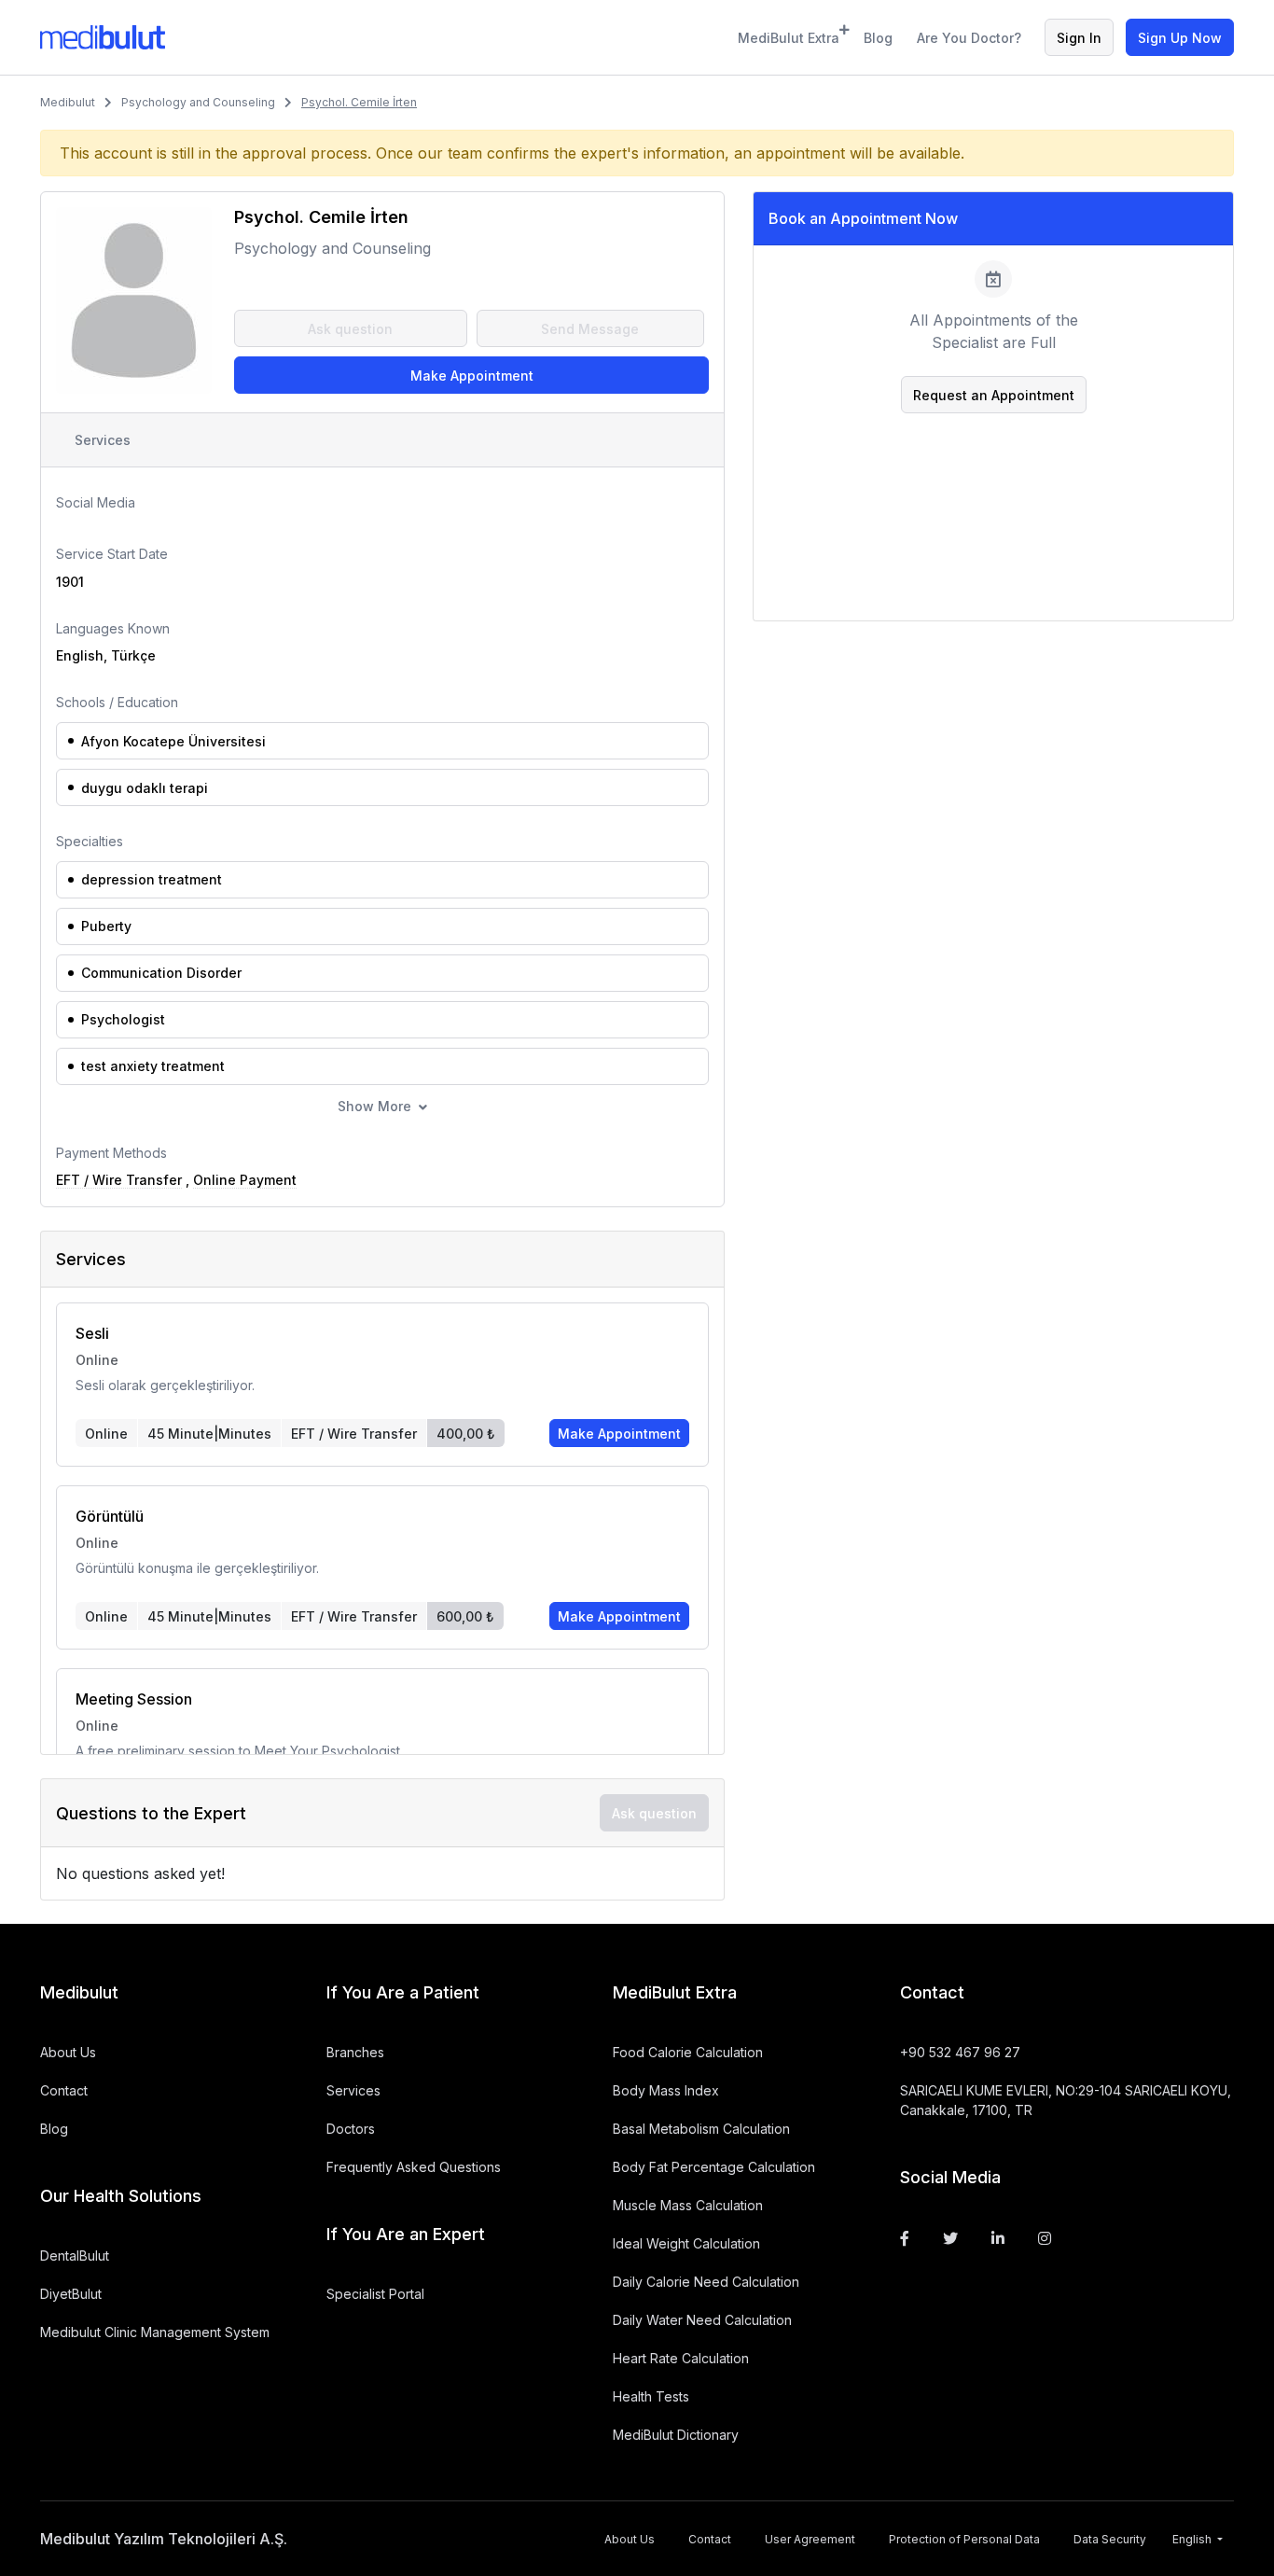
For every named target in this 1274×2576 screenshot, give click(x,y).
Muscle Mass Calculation (688, 2205)
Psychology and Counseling (198, 102)
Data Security (1110, 2539)
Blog (878, 38)
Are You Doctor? (969, 38)
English (1193, 2539)
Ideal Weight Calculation (686, 2243)
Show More (374, 1106)
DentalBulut (75, 2256)
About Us (68, 2052)
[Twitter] (950, 2238)
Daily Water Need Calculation (702, 2320)
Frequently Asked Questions (414, 2167)
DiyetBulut (71, 2294)
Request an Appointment (994, 395)
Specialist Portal (375, 2294)
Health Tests (651, 2396)
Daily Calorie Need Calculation (706, 2282)
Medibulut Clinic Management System (155, 2332)
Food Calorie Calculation (688, 2052)
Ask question (350, 329)
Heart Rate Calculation (681, 2358)
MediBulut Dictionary (676, 2435)
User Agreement (810, 2539)
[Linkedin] (998, 2238)
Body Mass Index (666, 2090)
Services (103, 440)
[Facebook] (905, 2238)
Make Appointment (472, 376)
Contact (64, 2090)
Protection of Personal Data (964, 2539)
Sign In (1079, 38)
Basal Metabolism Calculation (701, 2129)
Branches (355, 2052)
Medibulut (68, 102)
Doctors (351, 2129)
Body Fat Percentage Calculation (714, 2167)
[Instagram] (1045, 2238)
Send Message (590, 329)
